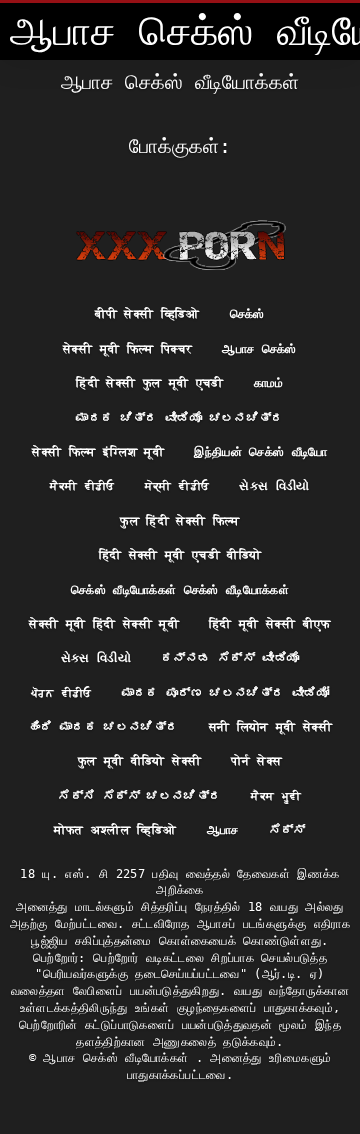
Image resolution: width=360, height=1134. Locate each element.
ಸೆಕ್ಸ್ (287, 830)
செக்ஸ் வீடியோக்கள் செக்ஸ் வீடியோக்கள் (180, 590)
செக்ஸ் (247, 314)
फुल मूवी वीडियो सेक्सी (140, 761)
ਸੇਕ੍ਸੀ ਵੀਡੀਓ (177, 486)
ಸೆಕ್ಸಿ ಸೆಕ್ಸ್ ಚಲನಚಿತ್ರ (139, 796)
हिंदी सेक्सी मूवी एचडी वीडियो (180, 555)
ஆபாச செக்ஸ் (259, 349)
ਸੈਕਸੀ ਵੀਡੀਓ (82, 486)
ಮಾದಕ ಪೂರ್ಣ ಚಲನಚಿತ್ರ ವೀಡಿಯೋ (225, 693)
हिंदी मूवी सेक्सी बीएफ (270, 624)
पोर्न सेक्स (256, 761)
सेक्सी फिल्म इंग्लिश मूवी (98, 452)
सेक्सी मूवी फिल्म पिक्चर (127, 349)
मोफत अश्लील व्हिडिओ (115, 830)
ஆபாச (223, 830)
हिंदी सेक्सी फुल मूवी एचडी (150, 383)
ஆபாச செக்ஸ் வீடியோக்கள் (119, 1058)
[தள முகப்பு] (180, 245)
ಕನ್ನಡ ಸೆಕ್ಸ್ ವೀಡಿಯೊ (230, 658)
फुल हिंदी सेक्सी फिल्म (180, 521)
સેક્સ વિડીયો (274, 486)
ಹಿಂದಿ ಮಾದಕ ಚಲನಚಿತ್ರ (103, 727)
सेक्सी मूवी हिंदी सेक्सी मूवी (104, 624)
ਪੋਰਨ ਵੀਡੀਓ (61, 693)
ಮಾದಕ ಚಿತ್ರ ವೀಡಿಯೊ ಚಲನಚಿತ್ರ (179, 418)
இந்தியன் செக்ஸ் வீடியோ (261, 452)
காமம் (269, 383)
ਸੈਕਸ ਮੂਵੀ (276, 796)
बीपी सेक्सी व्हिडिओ (147, 314)
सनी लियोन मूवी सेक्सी (271, 727)
